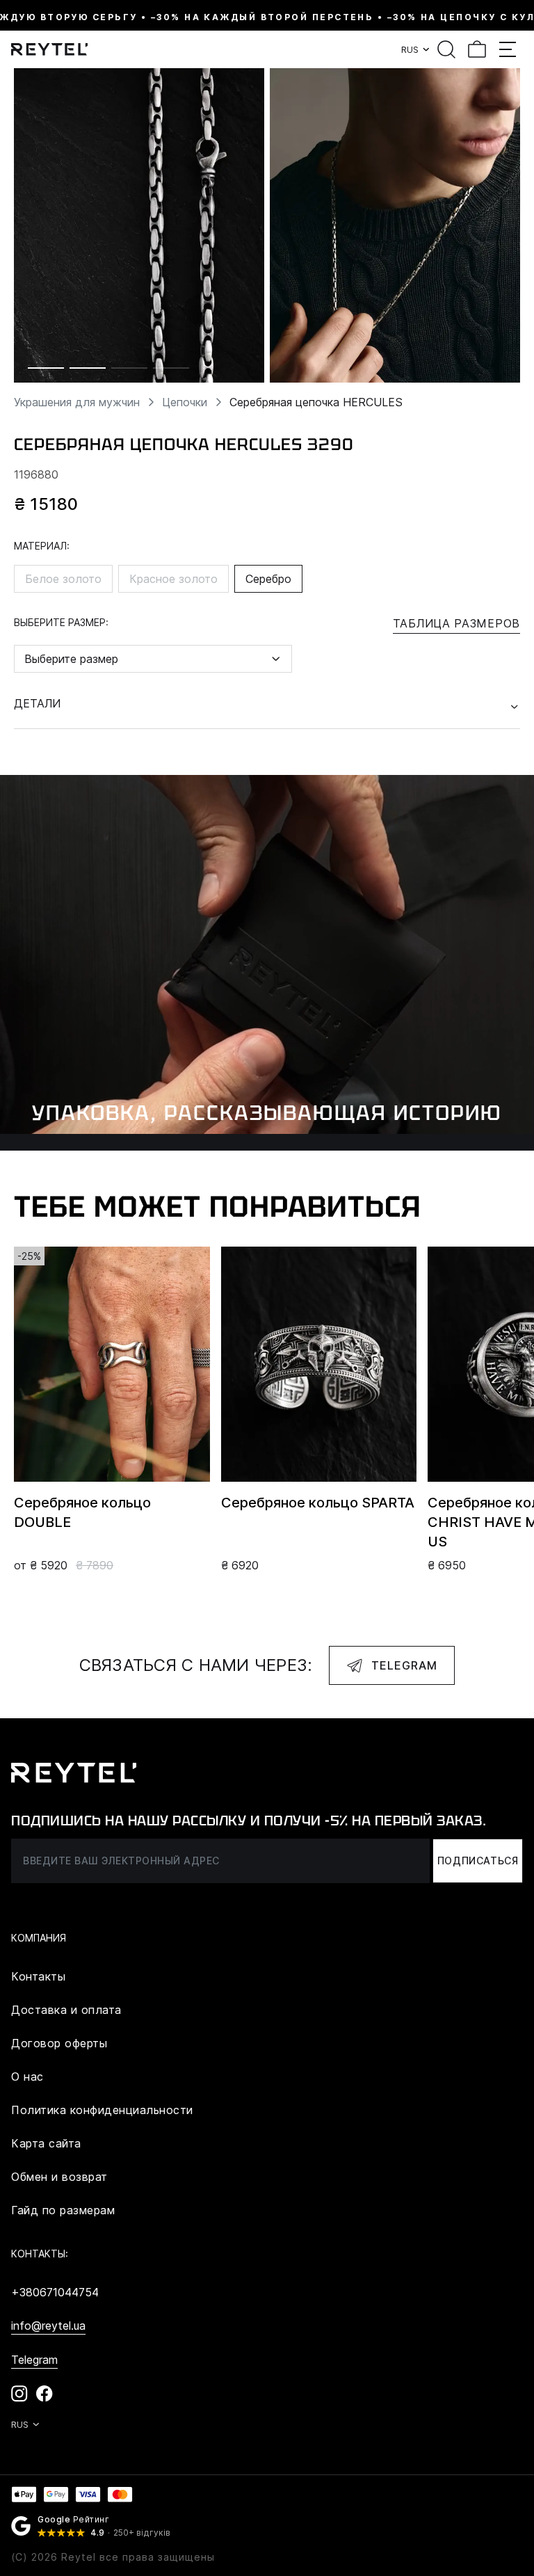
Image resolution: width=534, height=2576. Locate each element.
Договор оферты (59, 2043)
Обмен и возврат (59, 2177)
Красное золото (173, 579)
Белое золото (63, 579)
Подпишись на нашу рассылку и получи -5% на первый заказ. (249, 1821)
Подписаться (478, 1861)
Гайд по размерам (63, 2210)
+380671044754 (55, 2292)
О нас (27, 2077)
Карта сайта (46, 2143)
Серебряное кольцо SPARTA (318, 1503)
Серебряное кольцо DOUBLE (82, 1512)
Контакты (38, 1976)
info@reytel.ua (48, 2326)
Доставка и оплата (66, 2010)
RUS (410, 49)
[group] (139, 225)
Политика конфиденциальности (102, 2110)
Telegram (404, 1665)
